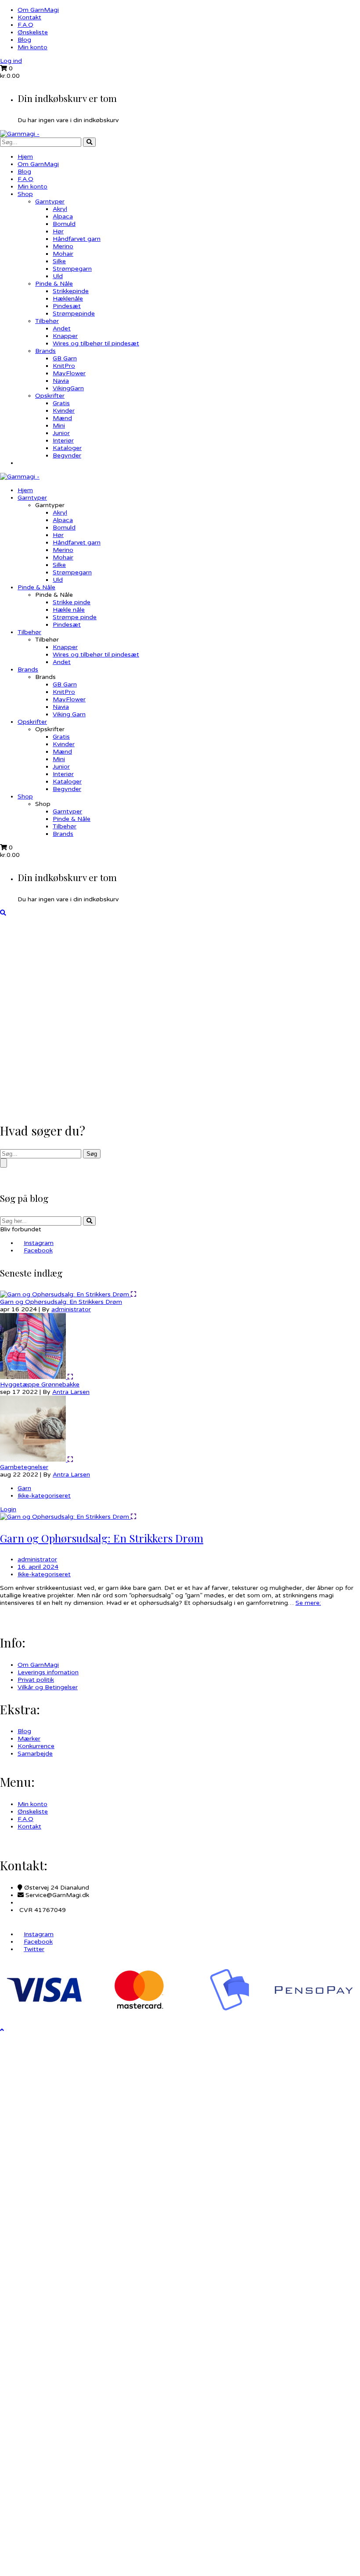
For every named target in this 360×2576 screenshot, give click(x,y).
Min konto (32, 47)
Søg (92, 1154)
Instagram (39, 1243)
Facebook (38, 1250)
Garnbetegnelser (24, 1467)
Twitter (34, 1949)
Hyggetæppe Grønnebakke (40, 1384)
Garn (24, 1488)
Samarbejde (35, 1754)
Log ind (11, 61)
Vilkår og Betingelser (48, 1687)
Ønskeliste (33, 32)
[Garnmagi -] (20, 134)
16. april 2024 (38, 1567)
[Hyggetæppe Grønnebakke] (34, 1377)
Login (8, 1509)
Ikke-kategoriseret (44, 1496)
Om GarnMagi (38, 10)
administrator (71, 1309)
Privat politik (36, 1680)
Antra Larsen (71, 1392)
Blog (24, 40)
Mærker (29, 1739)
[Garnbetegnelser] (34, 1460)
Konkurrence (36, 1746)
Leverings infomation (48, 1672)
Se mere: (308, 1603)
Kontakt (29, 17)
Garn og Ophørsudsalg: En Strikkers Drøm (61, 1302)
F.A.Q (25, 25)
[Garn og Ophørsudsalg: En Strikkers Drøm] (65, 1294)
